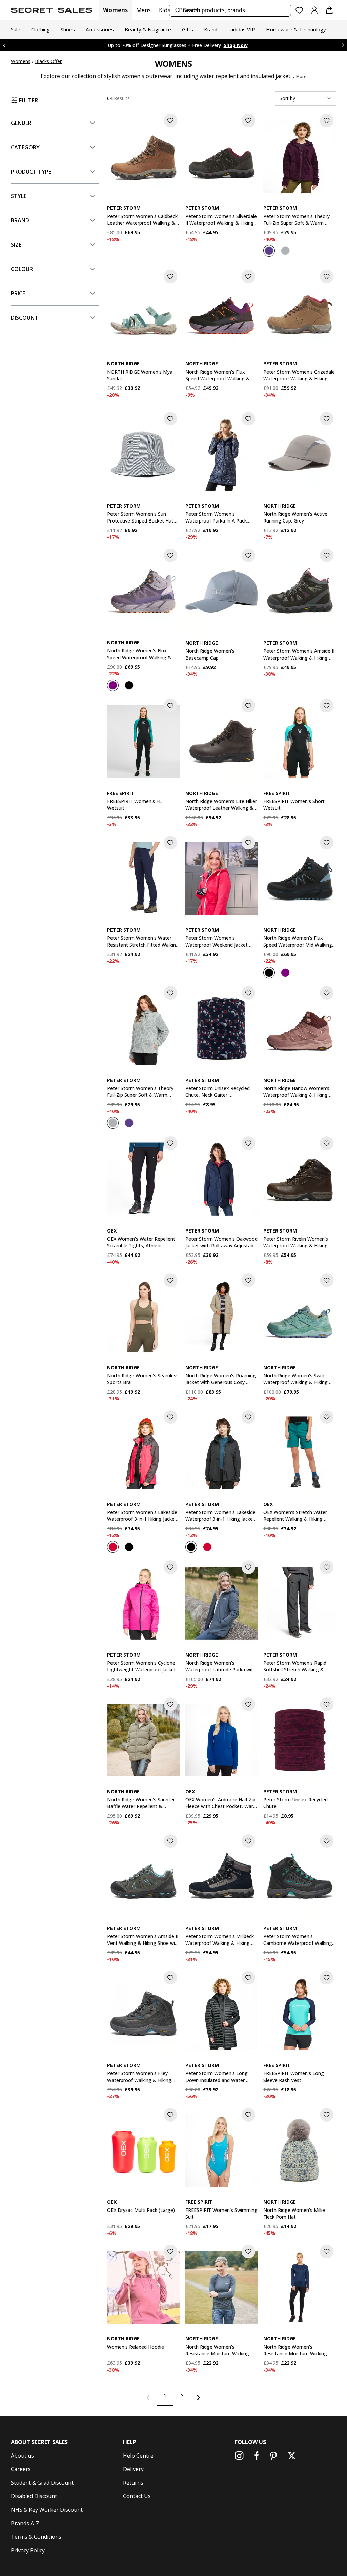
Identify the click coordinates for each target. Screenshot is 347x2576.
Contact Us (137, 2496)
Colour (22, 269)
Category (25, 147)
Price (18, 293)
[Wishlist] (299, 10)
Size (16, 245)
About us (22, 2456)
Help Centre (138, 2456)
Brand (20, 220)
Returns (133, 2483)
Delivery (133, 2469)
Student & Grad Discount (42, 2483)
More (301, 77)
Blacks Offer (48, 61)
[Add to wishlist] (170, 120)
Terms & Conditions (36, 2537)
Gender (21, 123)
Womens (115, 10)
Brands (189, 10)
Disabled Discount (34, 2496)
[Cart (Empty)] (329, 10)
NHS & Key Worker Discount (47, 2510)
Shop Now (222, 45)
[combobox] (230, 10)
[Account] (314, 10)
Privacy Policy (28, 2550)
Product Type (31, 172)
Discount (25, 318)
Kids (165, 10)
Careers (21, 2469)
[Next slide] (343, 45)
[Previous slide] (4, 45)
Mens (144, 10)
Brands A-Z (25, 2523)
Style (19, 196)
